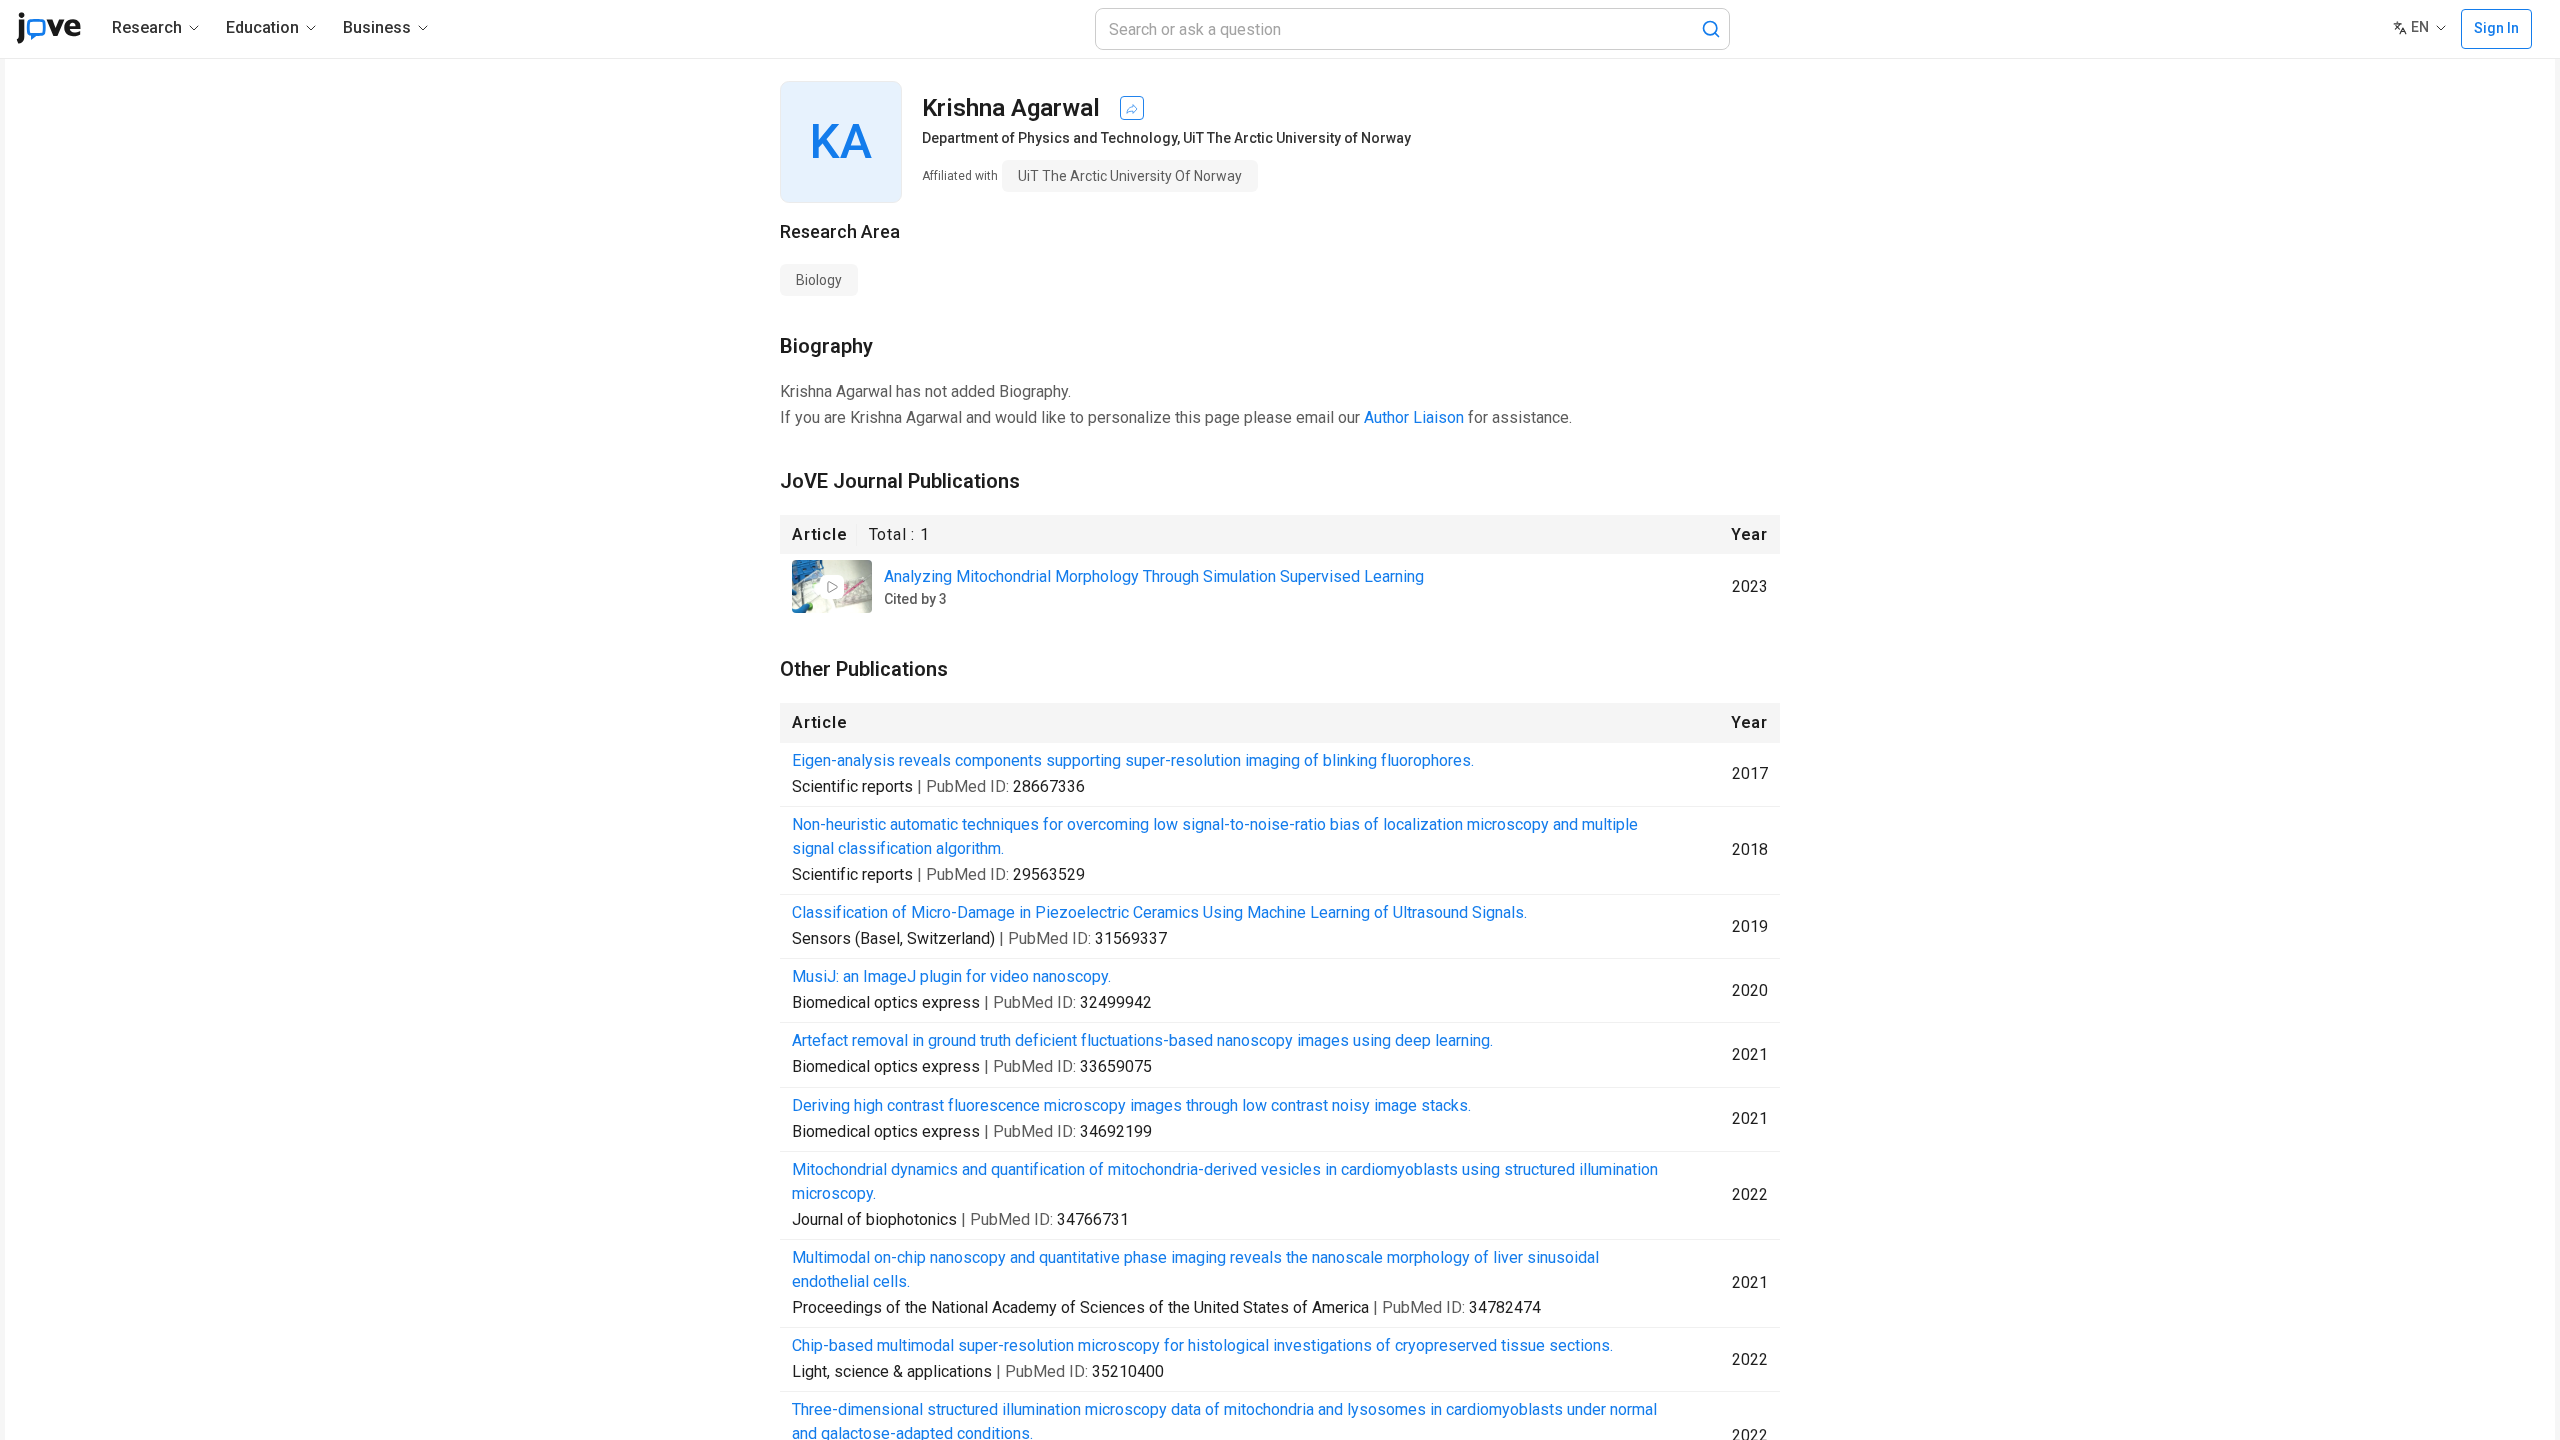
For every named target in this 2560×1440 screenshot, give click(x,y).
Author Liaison (1414, 417)
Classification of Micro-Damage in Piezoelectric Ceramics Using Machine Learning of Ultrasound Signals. (1159, 912)
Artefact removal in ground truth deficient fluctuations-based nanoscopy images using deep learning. (1142, 1040)
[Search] (1711, 29)
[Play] (832, 587)
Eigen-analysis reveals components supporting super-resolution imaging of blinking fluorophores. (1133, 760)
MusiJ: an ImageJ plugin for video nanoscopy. (951, 976)
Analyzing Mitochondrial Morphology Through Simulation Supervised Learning (1154, 576)
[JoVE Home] (48, 28)
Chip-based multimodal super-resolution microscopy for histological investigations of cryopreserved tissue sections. (1202, 1345)
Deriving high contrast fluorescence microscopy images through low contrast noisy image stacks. (1131, 1105)
